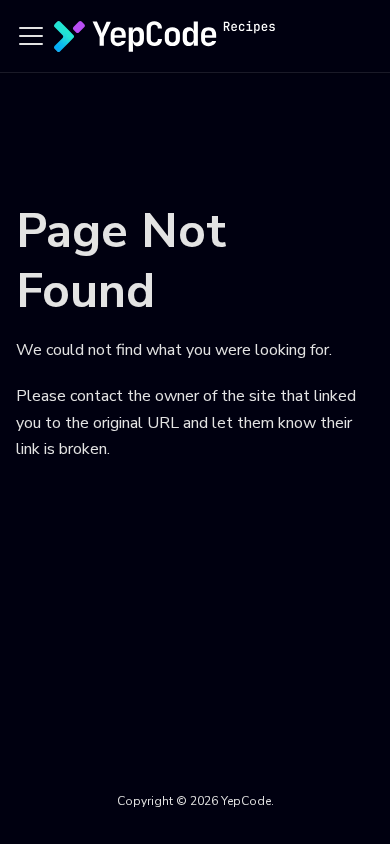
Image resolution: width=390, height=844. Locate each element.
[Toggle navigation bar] (31, 36)
